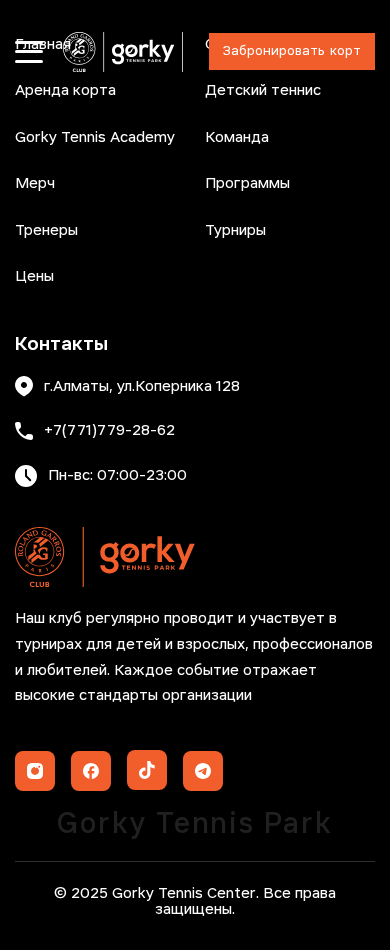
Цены (34, 277)
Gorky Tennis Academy (95, 138)
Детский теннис (263, 91)
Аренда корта (65, 91)
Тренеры (46, 231)
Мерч (35, 184)
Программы (247, 184)
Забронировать (292, 51)
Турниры (235, 231)
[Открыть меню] (29, 52)
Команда (237, 138)
